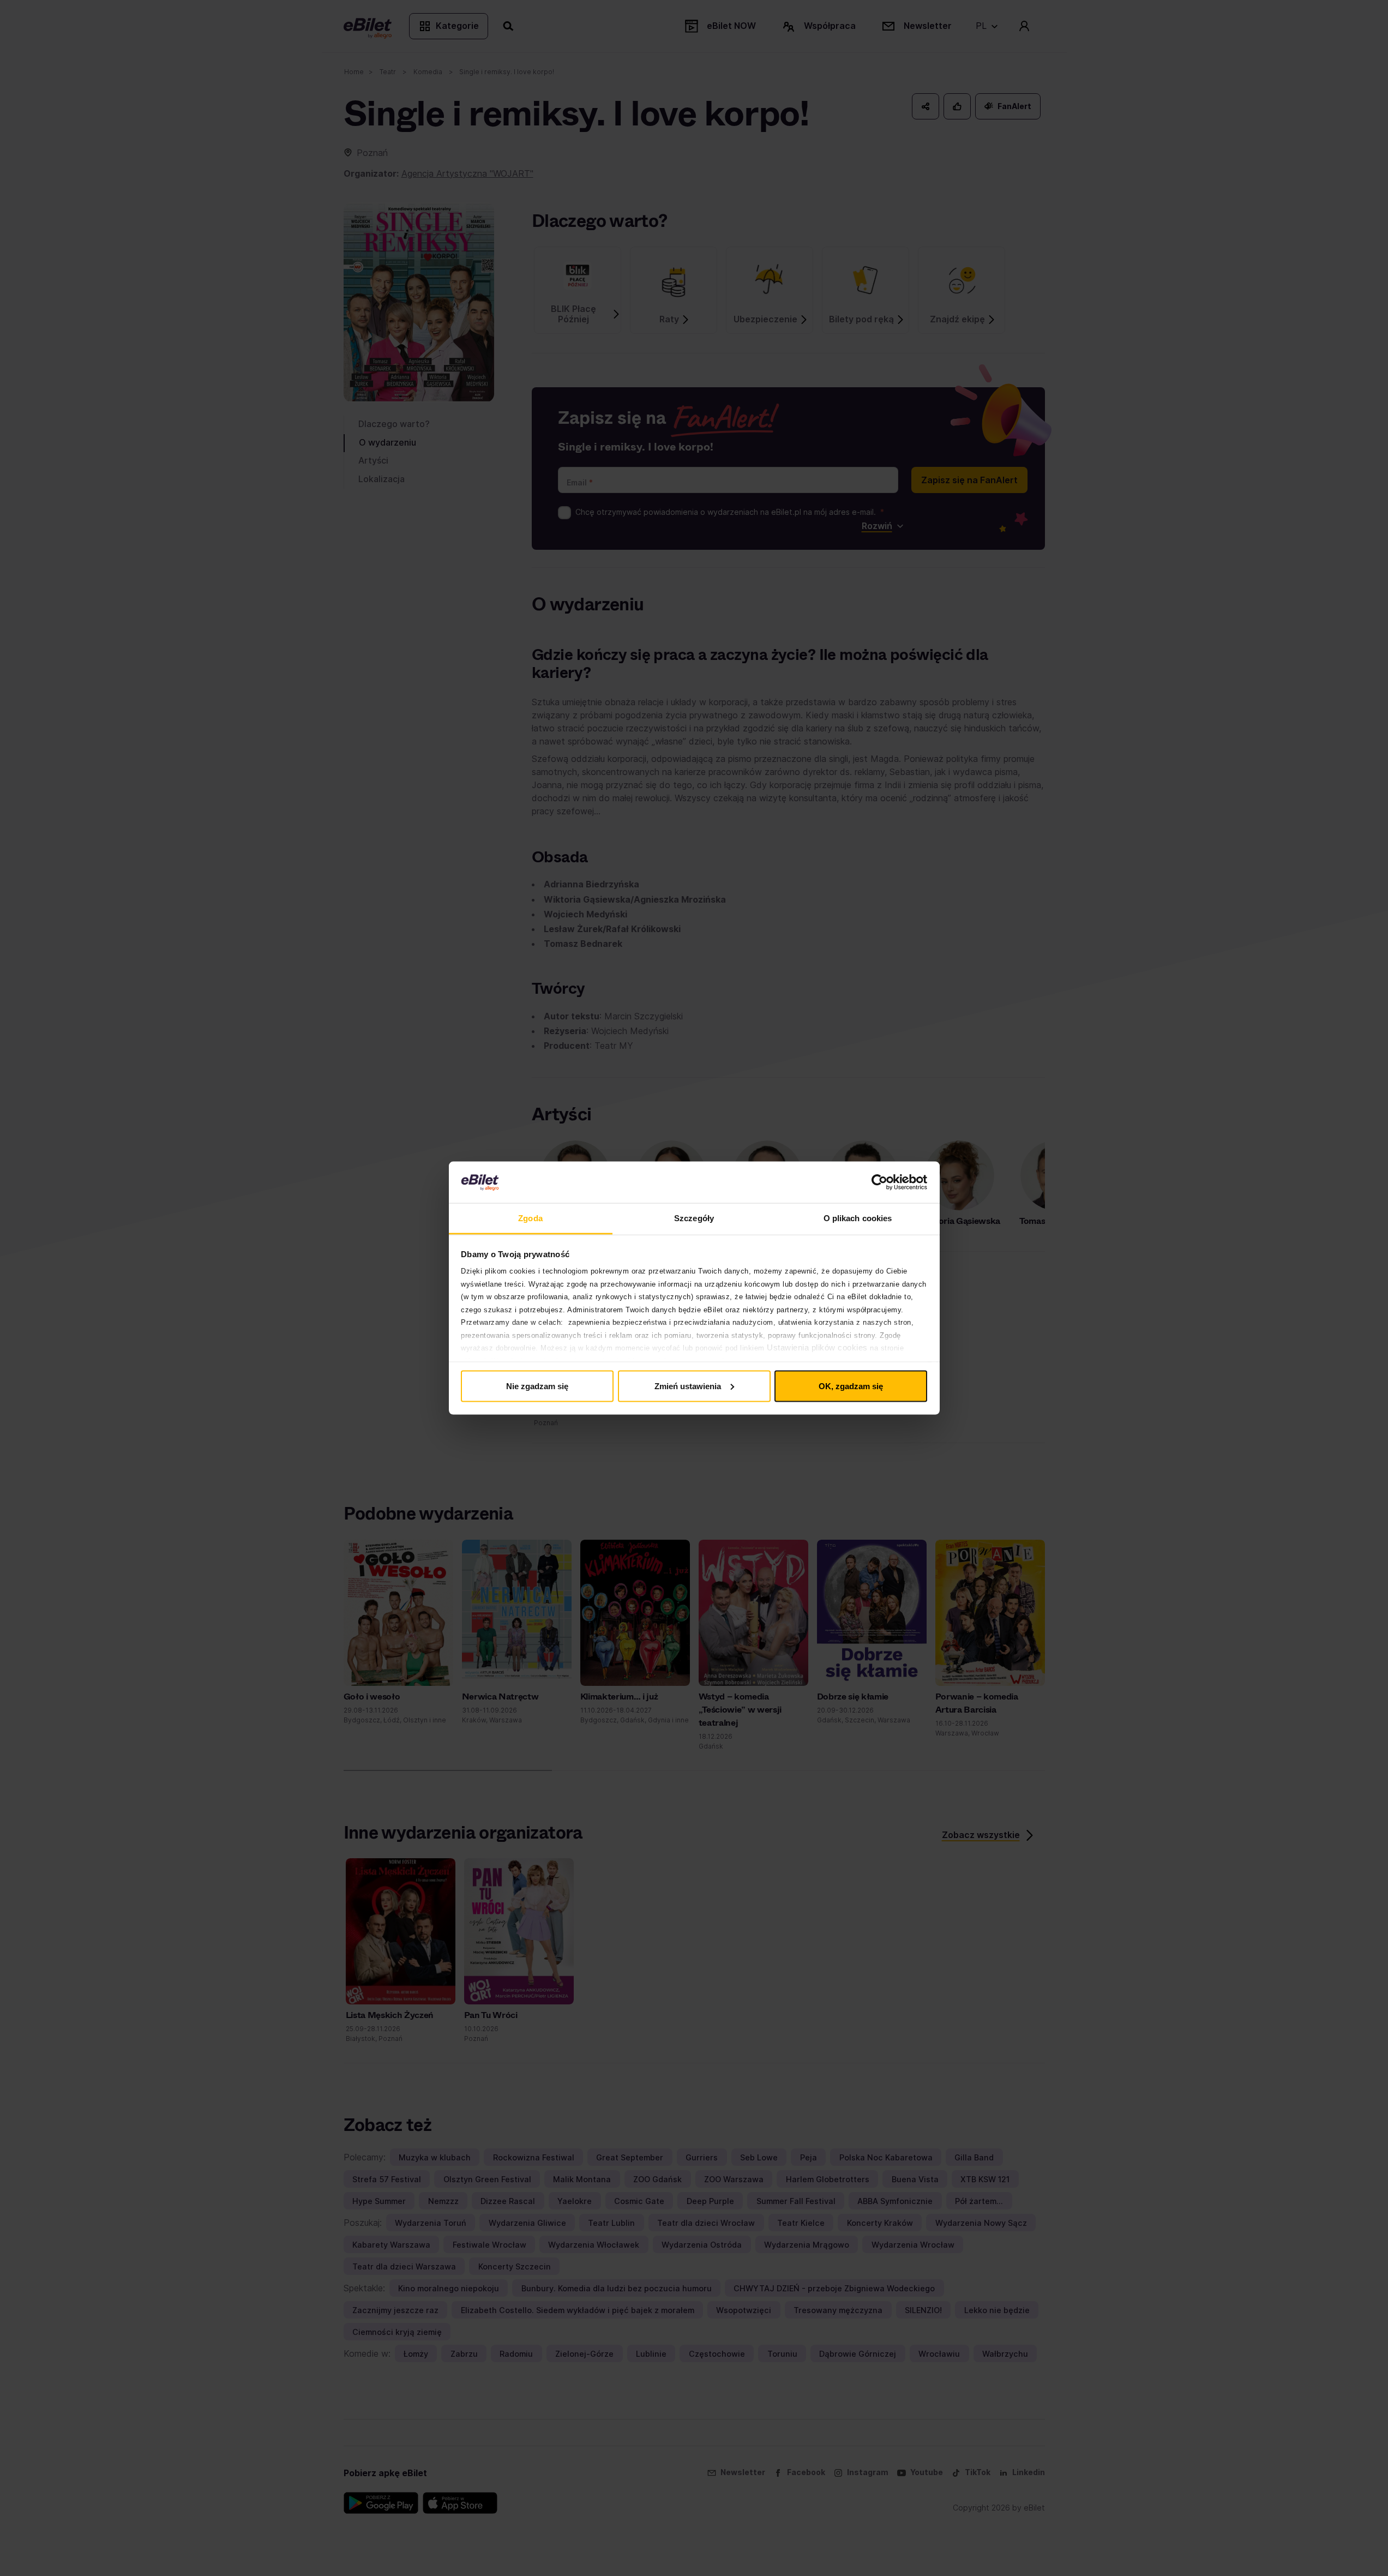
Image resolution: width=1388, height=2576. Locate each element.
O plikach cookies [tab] (858, 1218)
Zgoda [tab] (530, 1218)
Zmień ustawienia (688, 1386)
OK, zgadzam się (851, 1386)
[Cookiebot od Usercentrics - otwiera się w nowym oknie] (879, 1182)
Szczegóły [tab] (694, 1218)
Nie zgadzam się (537, 1386)
